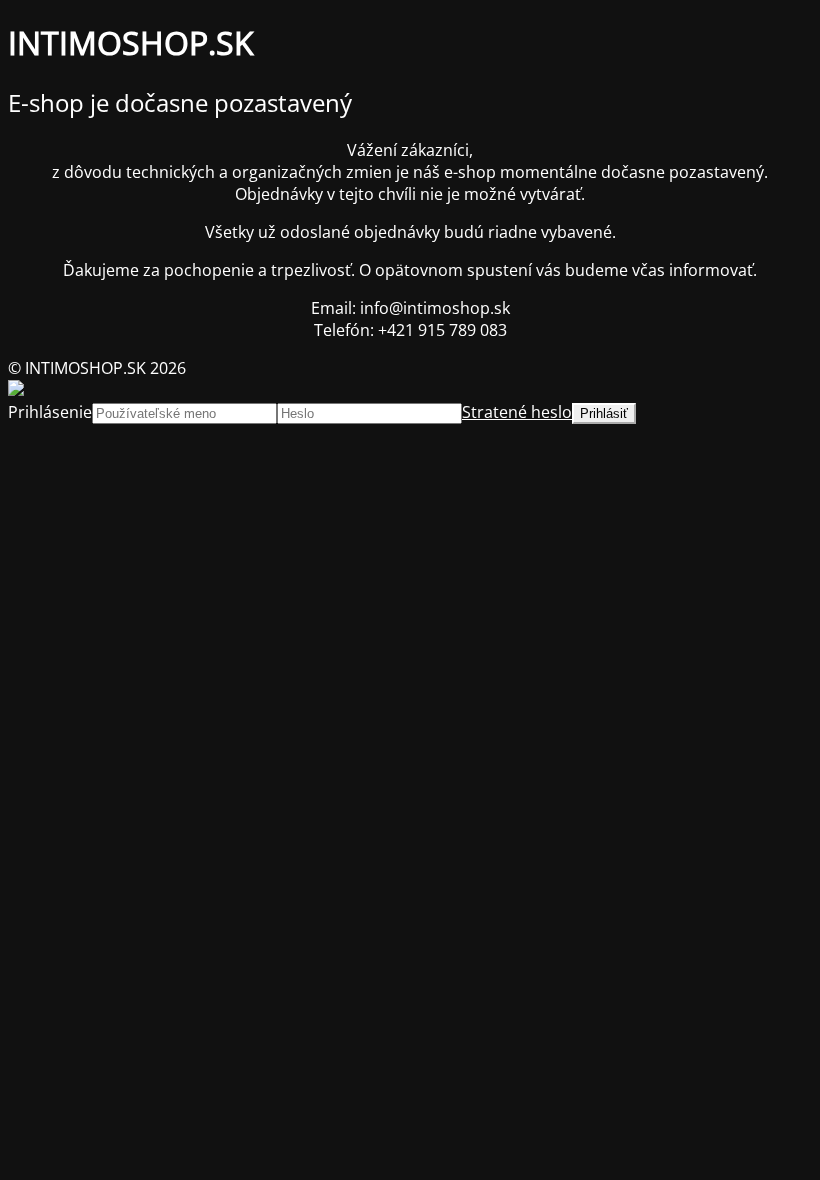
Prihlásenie (50, 412)
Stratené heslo (517, 412)
